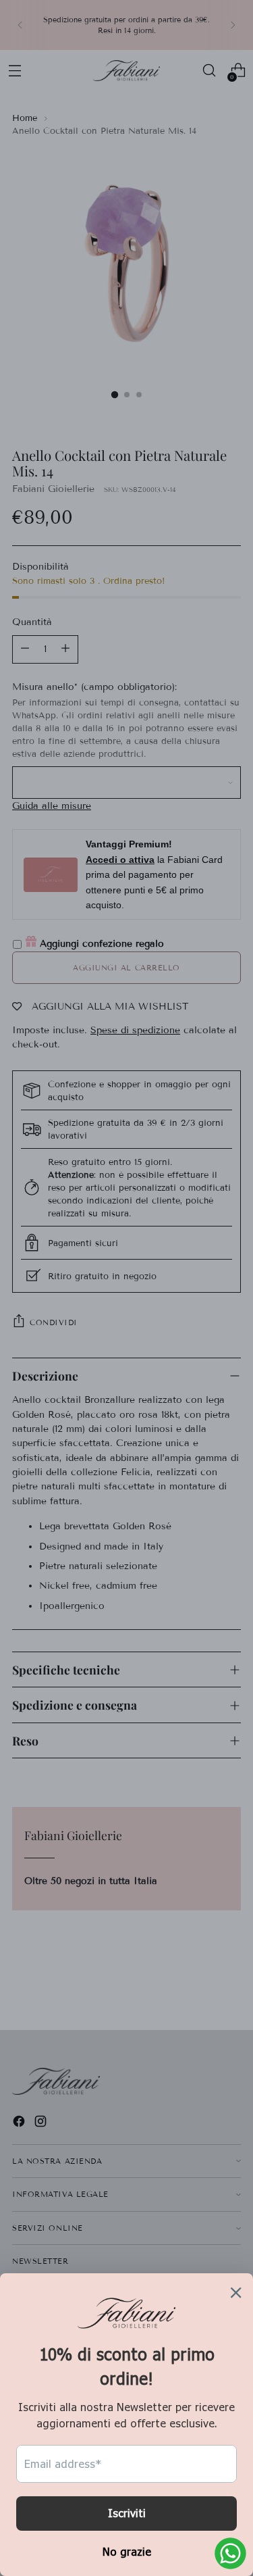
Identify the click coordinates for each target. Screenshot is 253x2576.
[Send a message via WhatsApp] (230, 2553)
